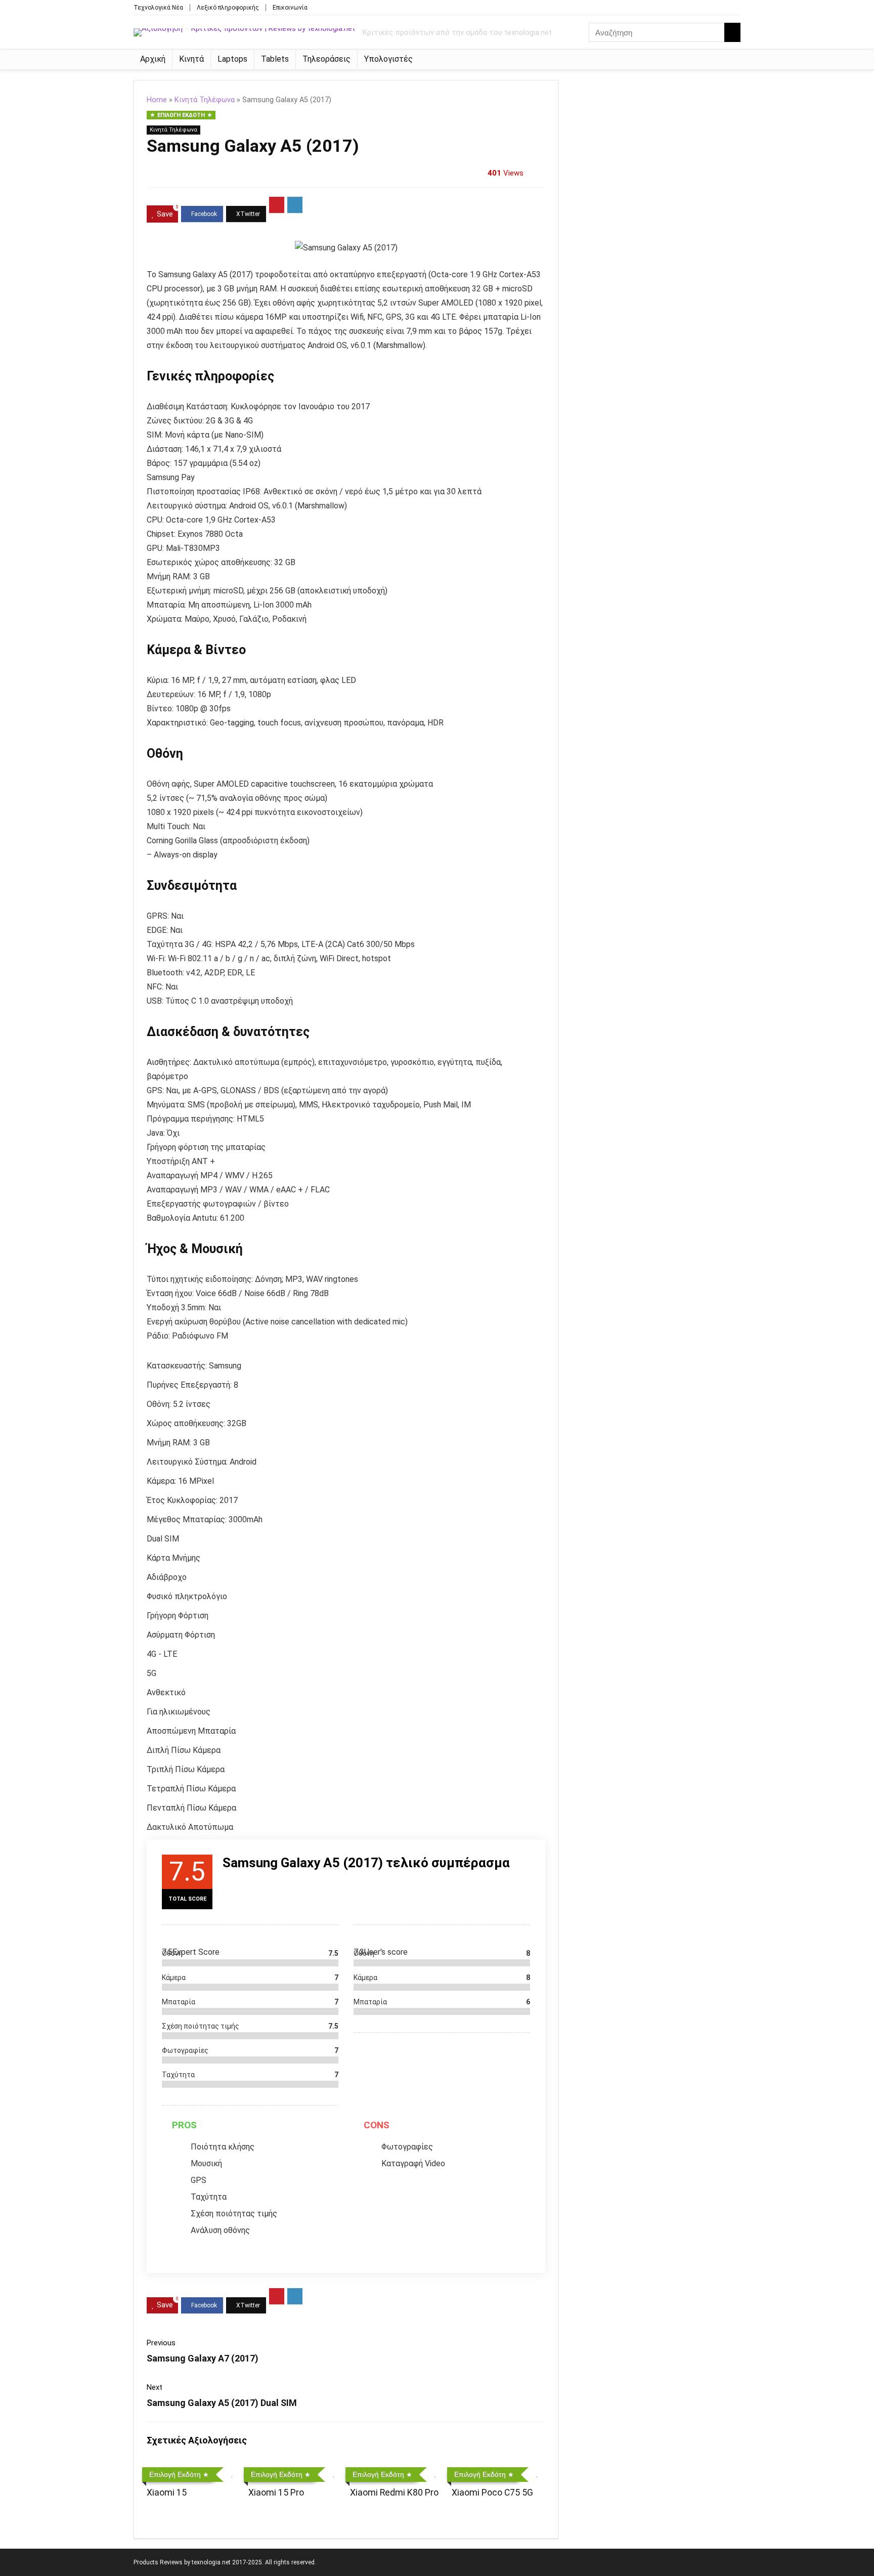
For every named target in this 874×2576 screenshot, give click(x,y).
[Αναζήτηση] (732, 32)
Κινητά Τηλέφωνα (205, 100)
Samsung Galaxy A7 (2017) (203, 2358)
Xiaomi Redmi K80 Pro (394, 2493)
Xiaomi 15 (167, 2493)
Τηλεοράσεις (326, 59)
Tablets (275, 59)
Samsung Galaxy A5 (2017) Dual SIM (222, 2403)
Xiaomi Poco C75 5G (492, 2493)
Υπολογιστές (388, 59)
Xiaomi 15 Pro (276, 2493)
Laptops (232, 59)
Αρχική (153, 59)
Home (157, 100)
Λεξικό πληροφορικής (228, 8)
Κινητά (191, 59)
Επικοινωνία (290, 8)
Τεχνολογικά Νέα (158, 8)
